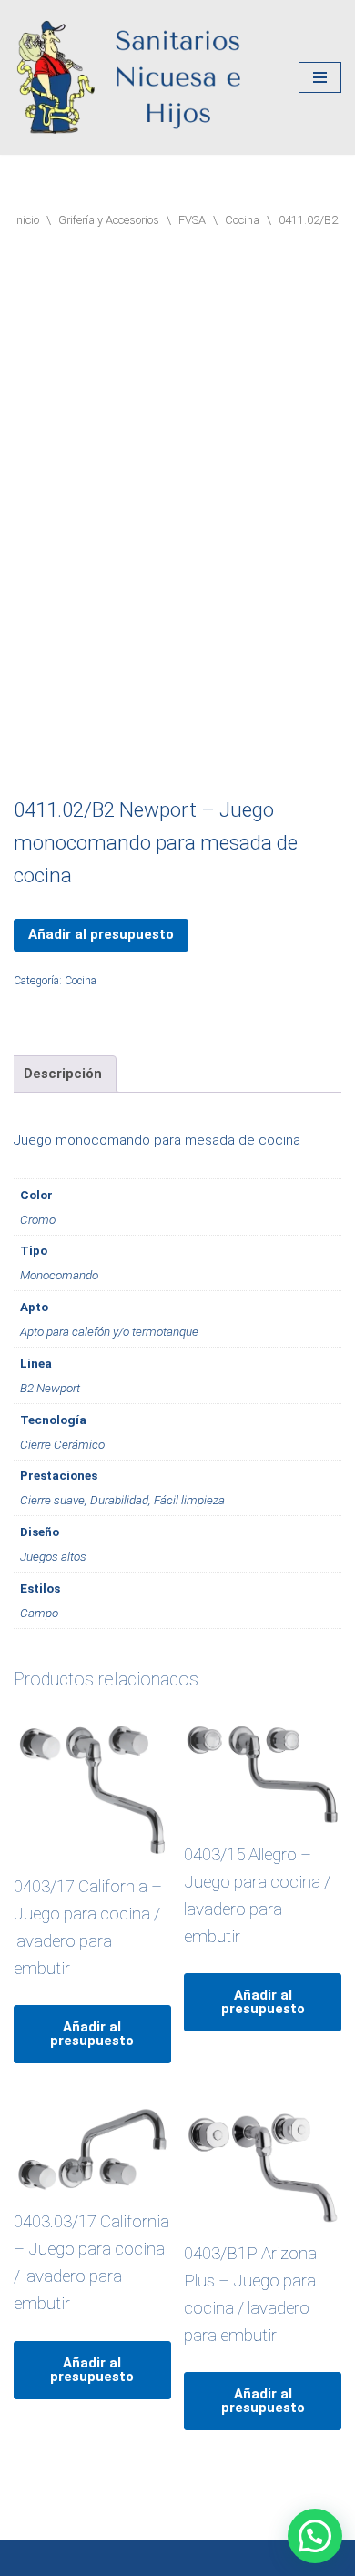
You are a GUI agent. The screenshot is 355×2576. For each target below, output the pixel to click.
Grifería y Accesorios (109, 220)
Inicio (26, 220)
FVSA (192, 220)
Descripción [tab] (63, 1074)
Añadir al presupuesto (101, 934)
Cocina (242, 220)
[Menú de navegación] (320, 77)
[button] (315, 2536)
